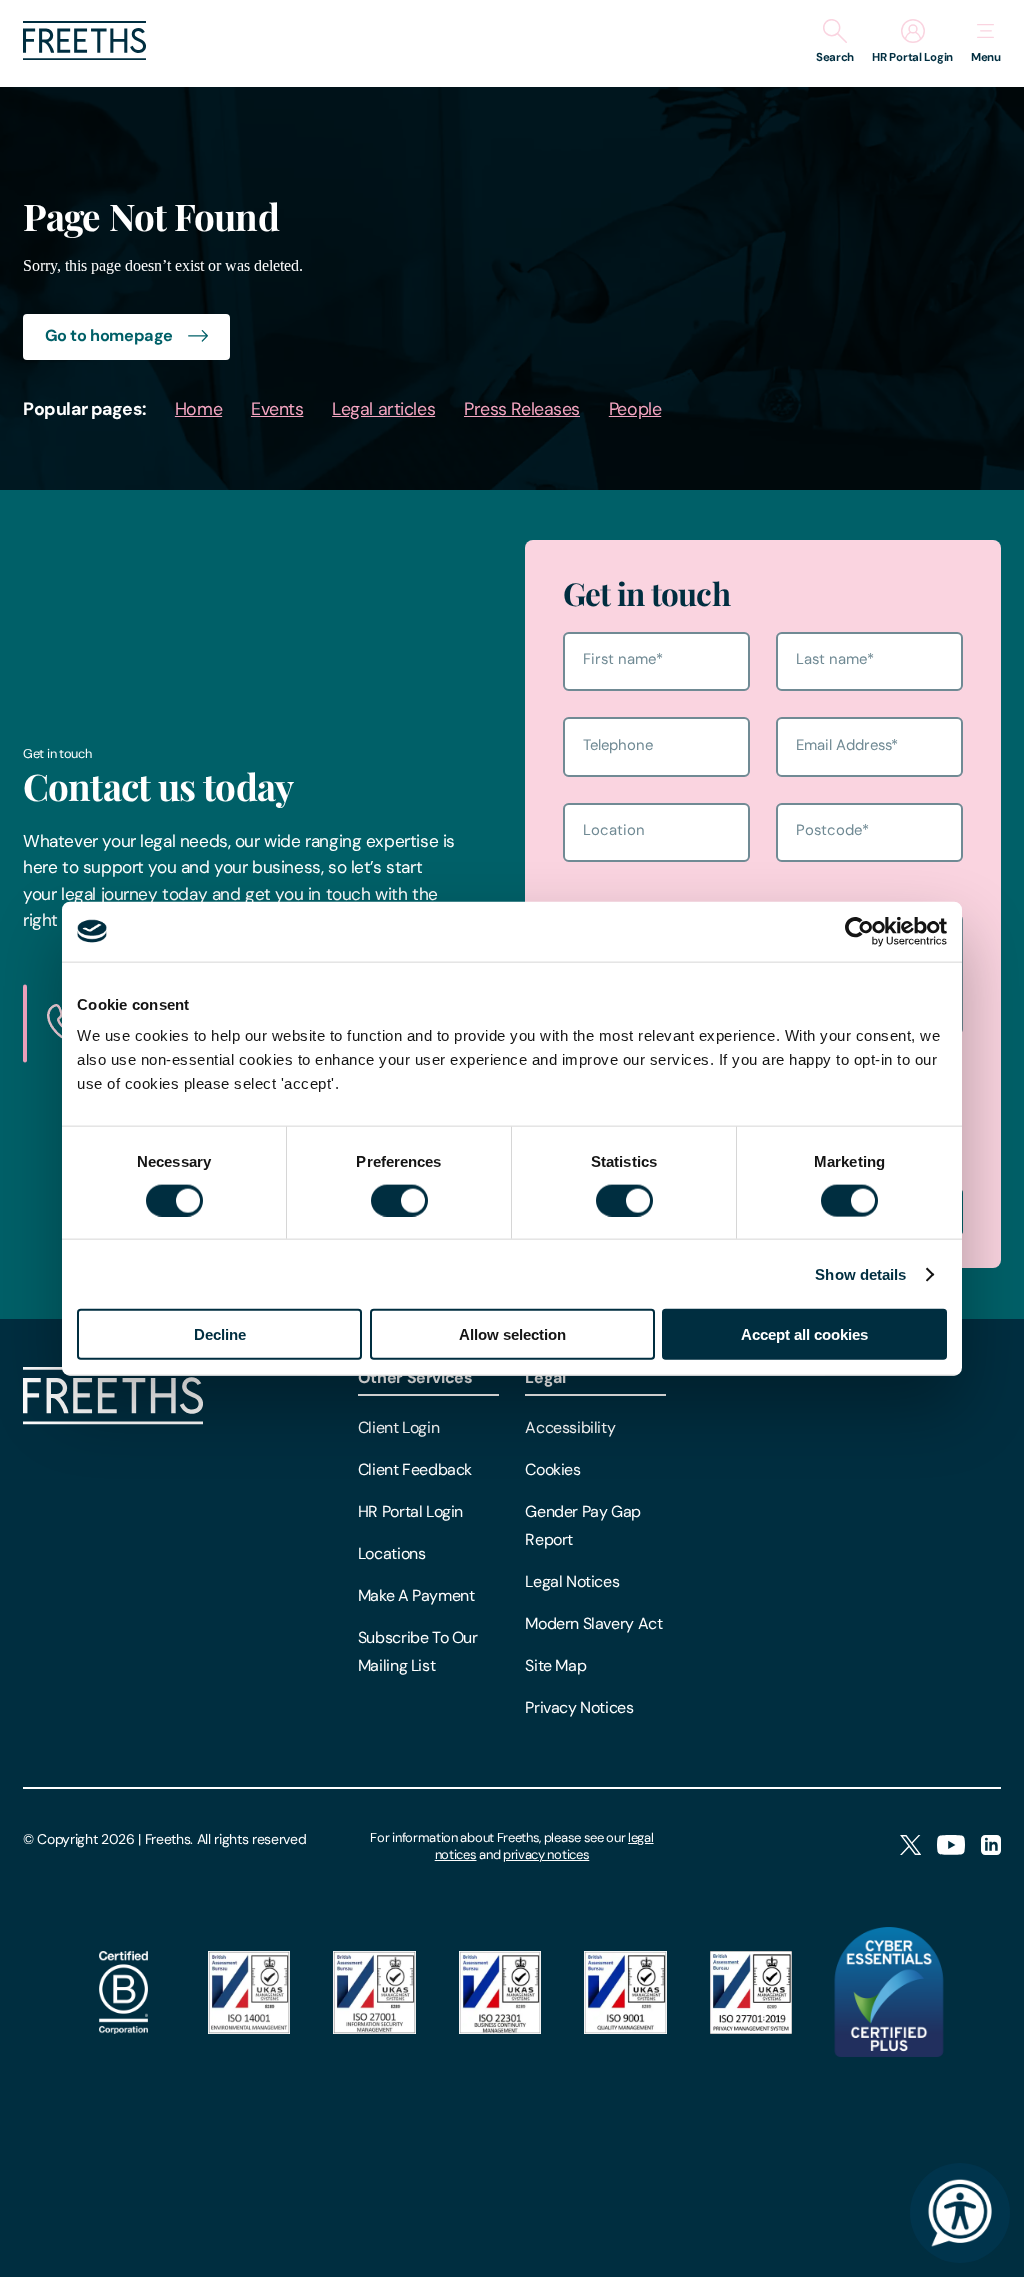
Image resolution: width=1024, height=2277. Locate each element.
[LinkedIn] (991, 1846)
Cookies (552, 1469)
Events (277, 409)
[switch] (399, 1200)
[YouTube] (951, 1846)
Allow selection (512, 1334)
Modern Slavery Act (593, 1623)
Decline (220, 1334)
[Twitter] (910, 1846)
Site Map (555, 1665)
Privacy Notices (579, 1707)
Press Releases (522, 409)
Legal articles (383, 409)
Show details (860, 1273)
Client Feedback (415, 1469)
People (635, 409)
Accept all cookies (804, 1334)
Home (198, 409)
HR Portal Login (410, 1511)
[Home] (113, 1419)
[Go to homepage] (84, 54)
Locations (392, 1553)
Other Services (415, 1377)
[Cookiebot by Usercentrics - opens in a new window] (859, 931)
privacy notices (546, 1854)
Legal (545, 1377)
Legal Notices (572, 1581)
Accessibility (570, 1427)
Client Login (398, 1427)
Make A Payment (416, 1595)
